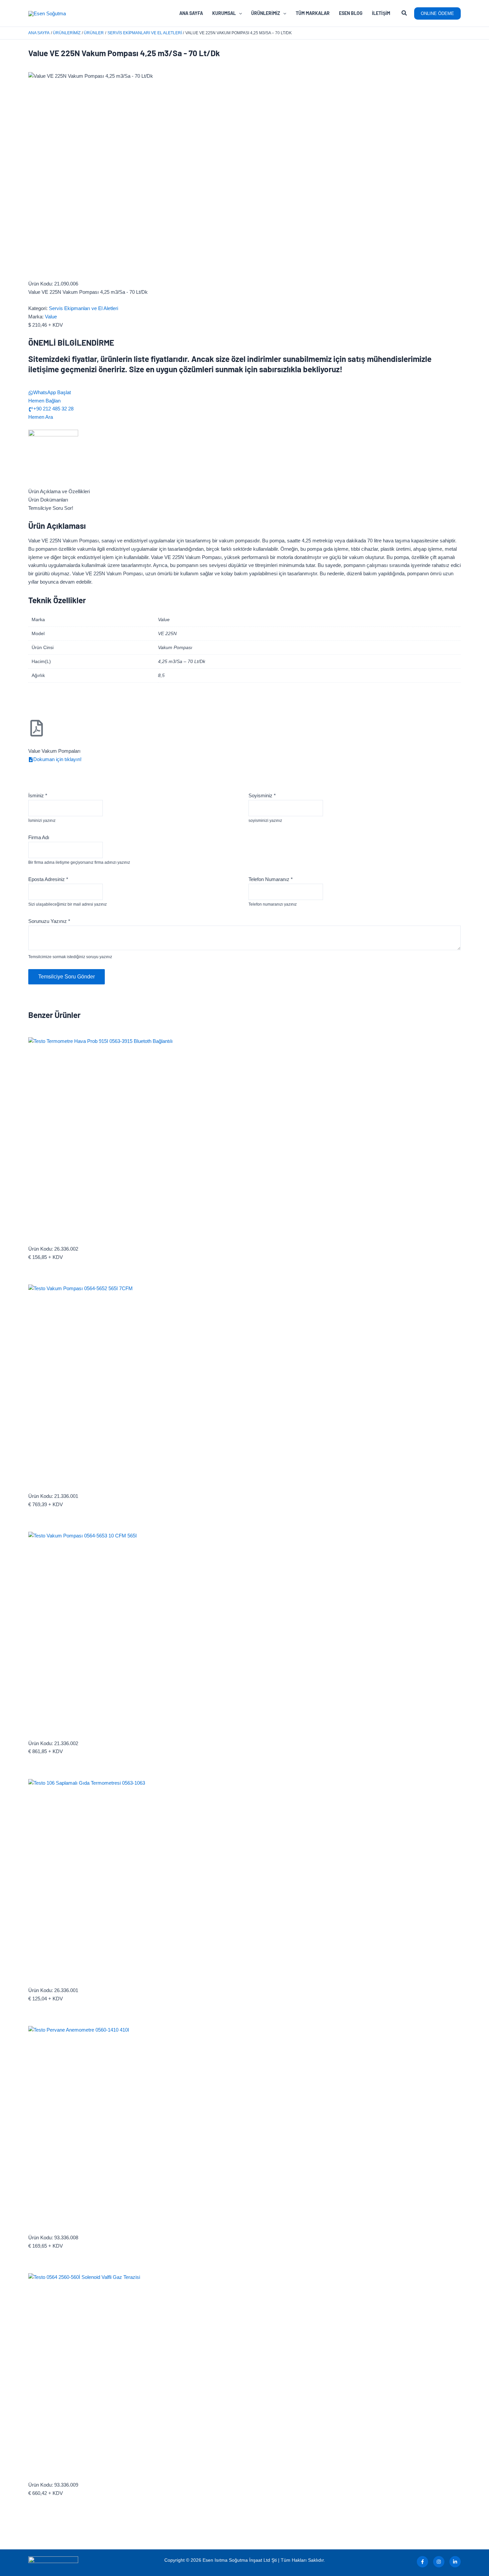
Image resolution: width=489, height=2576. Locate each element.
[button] (405, 14)
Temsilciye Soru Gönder (67, 977)
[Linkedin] (455, 2562)
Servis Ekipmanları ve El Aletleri (83, 308)
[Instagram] (439, 2562)
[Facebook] (422, 2562)
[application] (239, 13)
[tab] (244, 492)
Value (51, 317)
